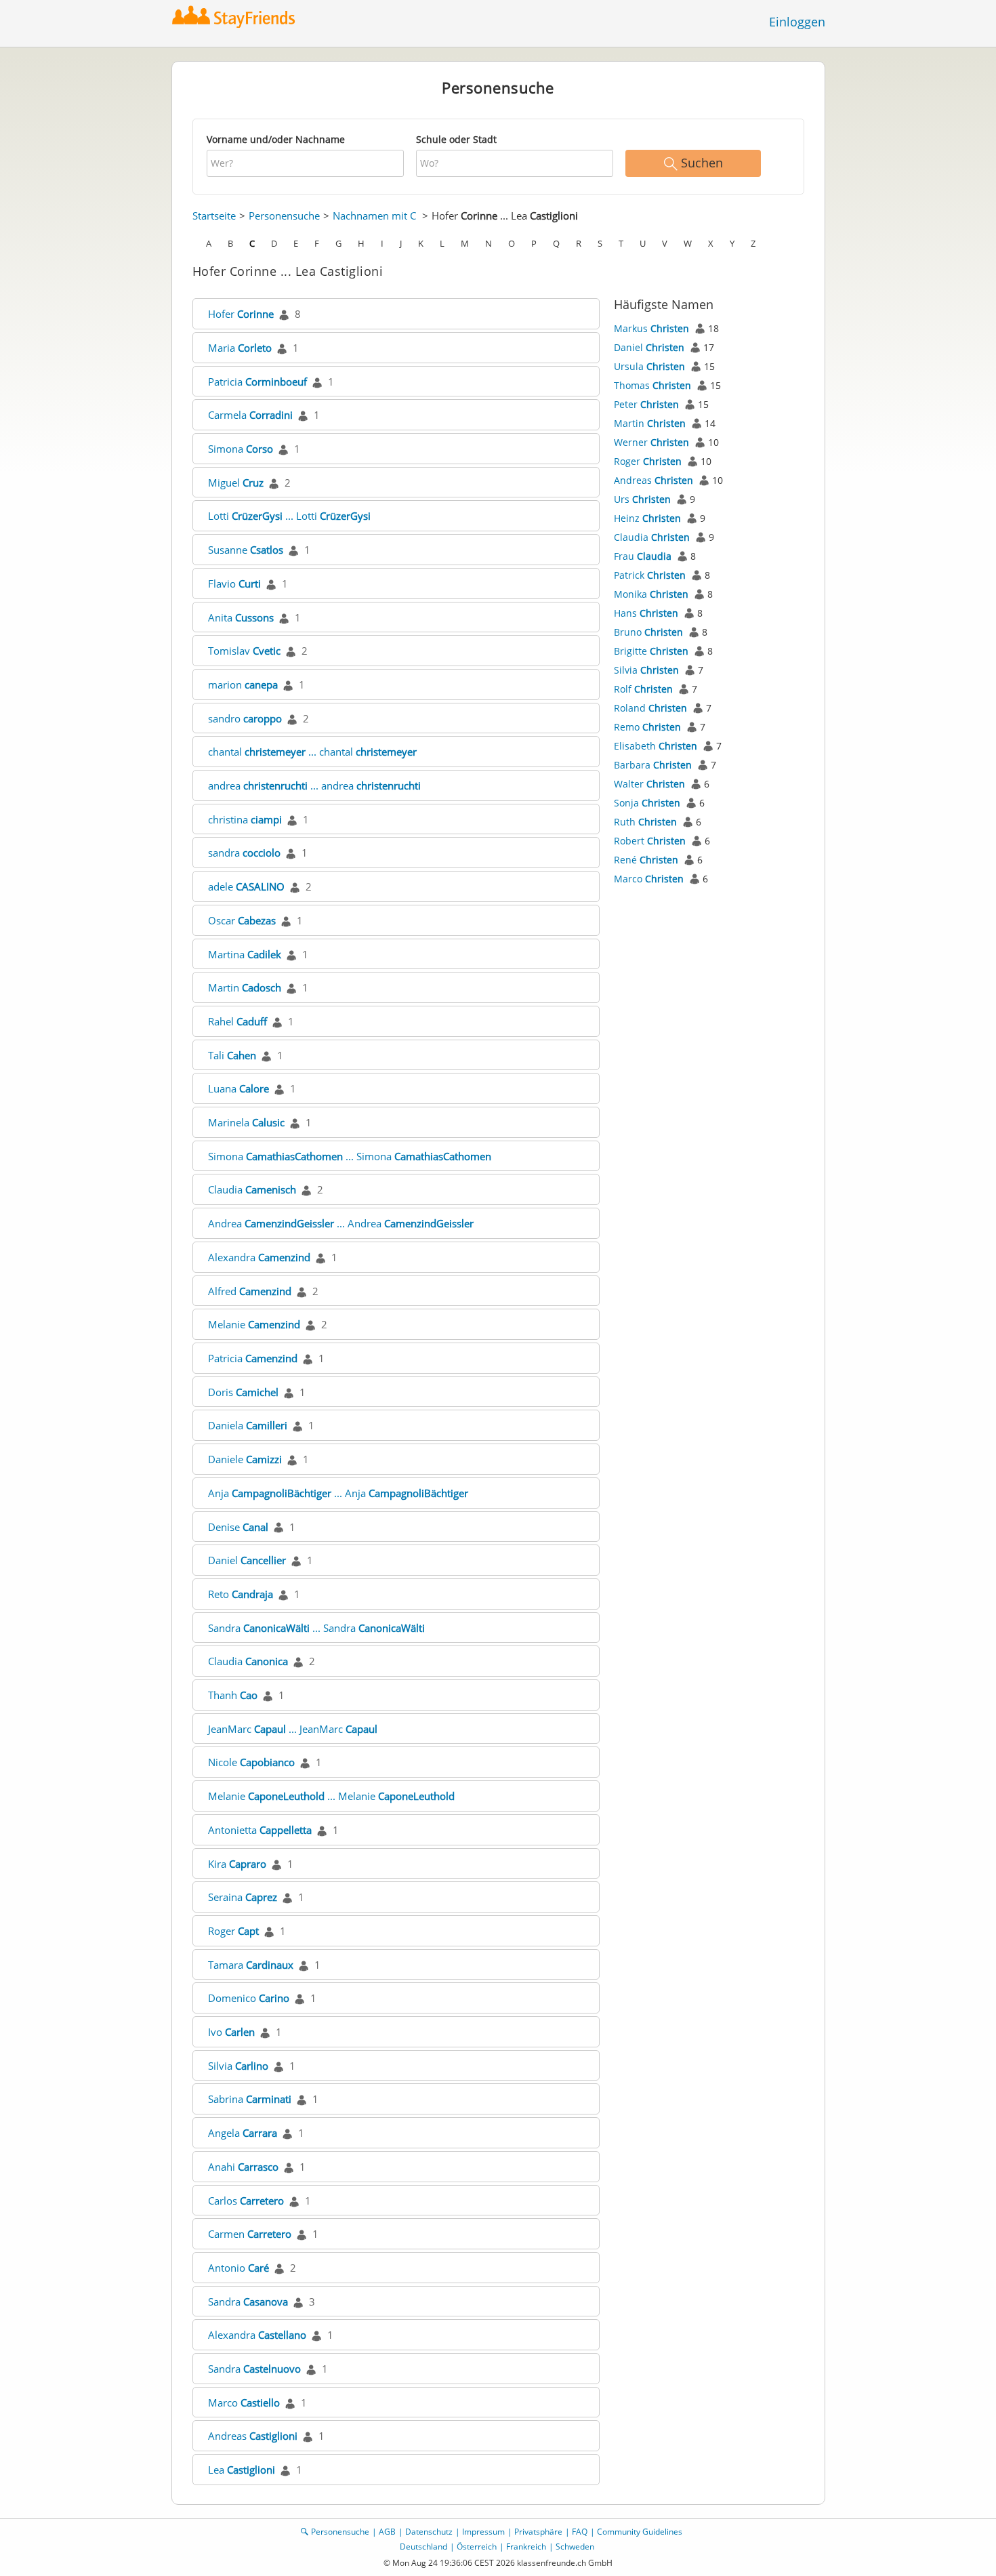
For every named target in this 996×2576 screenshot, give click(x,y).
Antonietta (260, 1830)
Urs (642, 499)
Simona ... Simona (350, 1156)
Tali (232, 1055)
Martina (245, 954)
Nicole (251, 1762)
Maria (240, 348)
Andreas (253, 2436)
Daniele (245, 1459)
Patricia (257, 382)
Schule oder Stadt (456, 139)
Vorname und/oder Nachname (276, 139)
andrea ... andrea (314, 785)
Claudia (252, 1189)
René (646, 860)
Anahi (243, 2167)
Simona (241, 449)
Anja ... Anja (338, 1493)
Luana (238, 1088)
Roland (650, 708)
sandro (245, 718)
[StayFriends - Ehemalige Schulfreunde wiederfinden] (237, 17)
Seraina (243, 1897)
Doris (243, 1392)
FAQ (580, 2532)
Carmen (250, 2234)
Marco (244, 2403)
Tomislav (244, 651)
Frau (643, 556)
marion (243, 684)
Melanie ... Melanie (331, 1796)
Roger (233, 1931)
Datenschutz (429, 2532)
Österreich (477, 2547)
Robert (650, 841)
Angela (243, 2133)
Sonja (647, 803)
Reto (241, 1594)
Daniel (247, 1560)
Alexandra (259, 1257)
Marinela (246, 1122)
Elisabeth (656, 746)
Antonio (238, 2268)
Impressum (483, 2532)
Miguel (236, 483)
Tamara (251, 1965)
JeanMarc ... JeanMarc (293, 1729)
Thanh (233, 1695)
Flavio (234, 584)
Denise (238, 1527)
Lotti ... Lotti (289, 516)
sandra (244, 853)
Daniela (248, 1425)
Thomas (652, 385)
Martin (245, 987)
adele (246, 886)
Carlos (246, 2201)
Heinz (647, 518)
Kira (237, 1864)
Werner (651, 442)
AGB (387, 2532)
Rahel (237, 1021)
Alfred (250, 1291)
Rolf (643, 689)
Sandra (248, 2302)
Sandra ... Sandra (316, 1628)
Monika (651, 594)
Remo (647, 727)
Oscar (242, 920)
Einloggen (797, 22)
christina (245, 819)
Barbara (653, 765)
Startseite (214, 216)
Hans (646, 613)
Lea (242, 2470)
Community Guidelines (640, 2532)
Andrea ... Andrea (341, 1223)
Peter (646, 404)
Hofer (241, 314)
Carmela (250, 415)
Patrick (650, 575)
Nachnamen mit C (374, 216)
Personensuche (284, 216)
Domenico (249, 1998)
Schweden (575, 2547)
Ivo (231, 2032)
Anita (241, 617)
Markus (651, 328)
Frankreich (526, 2547)
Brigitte (651, 651)
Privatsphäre (538, 2532)
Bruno (648, 632)
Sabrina (250, 2099)
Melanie (254, 1324)
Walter (649, 784)
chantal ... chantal (312, 752)
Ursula (649, 366)
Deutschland (423, 2547)
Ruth (645, 822)
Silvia (238, 2066)
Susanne (246, 550)
